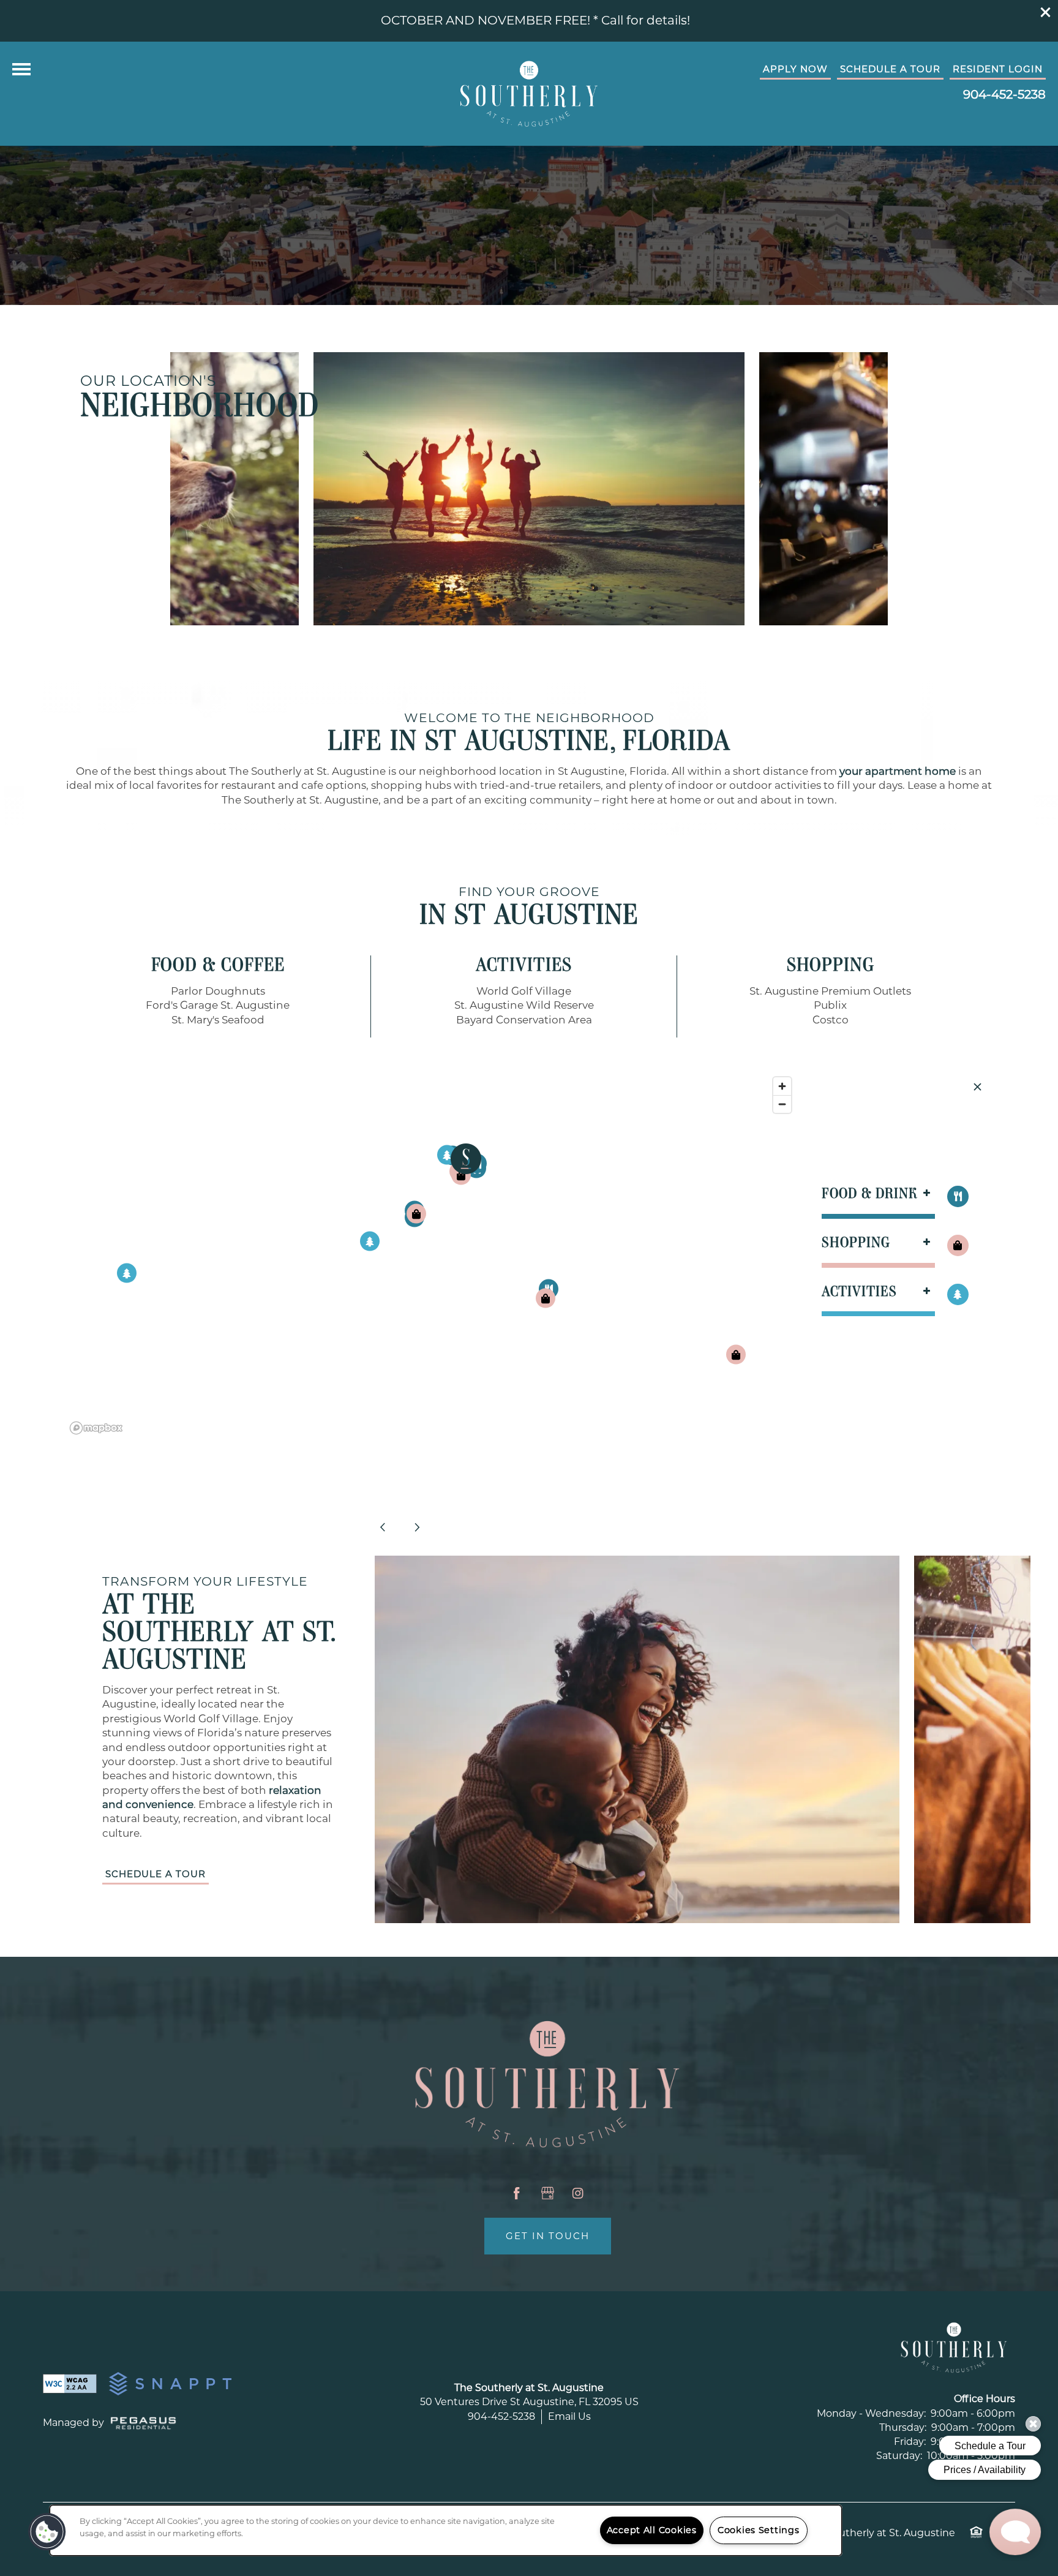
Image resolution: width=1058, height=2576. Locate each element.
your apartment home (898, 771)
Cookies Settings (759, 2530)
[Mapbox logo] (96, 1428)
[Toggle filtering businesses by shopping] (958, 1245)
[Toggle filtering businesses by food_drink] (958, 1196)
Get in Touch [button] (548, 2236)
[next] (417, 1527)
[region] (431, 1255)
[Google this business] (547, 2193)
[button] (1046, 12)
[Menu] (21, 69)
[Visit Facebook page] (517, 2193)
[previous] (383, 1527)
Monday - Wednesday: (871, 2413)
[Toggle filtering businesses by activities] (958, 1294)
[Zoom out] (782, 1104)
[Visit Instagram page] (578, 2193)
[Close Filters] (977, 1087)
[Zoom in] (782, 1086)
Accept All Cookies (652, 2530)
